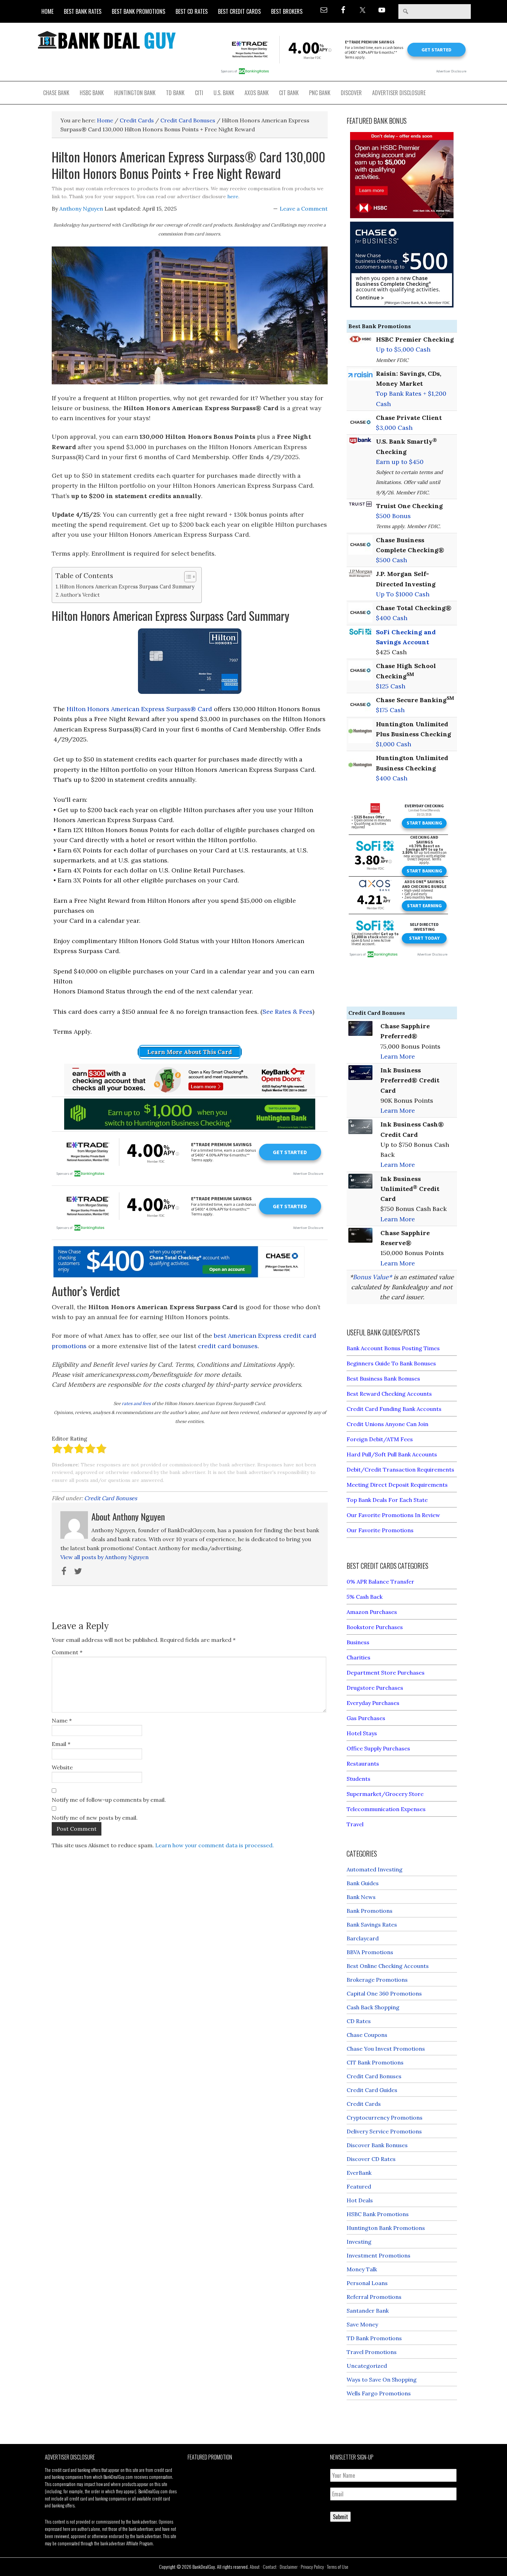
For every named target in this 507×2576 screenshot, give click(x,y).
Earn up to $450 (400, 462)
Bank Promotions (370, 1911)
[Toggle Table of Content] (187, 577)
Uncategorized (367, 2366)
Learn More (398, 1056)
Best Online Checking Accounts (388, 1966)
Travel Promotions (372, 2352)
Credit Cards (364, 2104)
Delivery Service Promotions (384, 2131)
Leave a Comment (304, 209)
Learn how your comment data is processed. (215, 1845)
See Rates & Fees (287, 1012)
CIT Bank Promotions (375, 2062)
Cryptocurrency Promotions (385, 2118)
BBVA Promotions (370, 1952)
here (233, 196)
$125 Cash (391, 686)
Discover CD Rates (371, 2159)
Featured (359, 2186)
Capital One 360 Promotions (384, 1993)
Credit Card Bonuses (111, 1498)
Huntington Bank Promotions (386, 2228)
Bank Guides (363, 1883)
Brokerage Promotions (377, 1980)
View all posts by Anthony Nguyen (105, 1557)
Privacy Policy (312, 2567)
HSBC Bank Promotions (378, 2214)
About (255, 2567)
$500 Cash (391, 560)
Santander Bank (368, 2311)
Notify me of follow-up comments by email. (109, 1800)
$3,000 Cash (394, 428)
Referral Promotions (374, 2297)
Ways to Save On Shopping (382, 2380)
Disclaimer (289, 2567)
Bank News (361, 1897)
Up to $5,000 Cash (403, 349)
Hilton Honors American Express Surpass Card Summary (127, 587)
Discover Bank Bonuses (377, 2145)
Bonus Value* (372, 1277)
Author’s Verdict (80, 595)
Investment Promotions (379, 2255)
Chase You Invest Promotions (386, 2049)
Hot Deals (360, 2200)
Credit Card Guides (372, 2090)
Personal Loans (367, 2283)
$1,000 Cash (394, 744)
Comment (67, 1652)
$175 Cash (390, 710)
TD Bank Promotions (374, 2338)
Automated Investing (375, 1869)
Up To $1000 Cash (403, 594)
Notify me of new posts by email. (95, 1818)
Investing (359, 2242)
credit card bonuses (228, 1346)
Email (61, 1744)
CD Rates (359, 2021)
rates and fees (136, 1403)
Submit (340, 2517)
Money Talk (362, 2269)
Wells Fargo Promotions (379, 2393)
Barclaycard (363, 1938)
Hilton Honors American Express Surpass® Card (139, 709)
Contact (270, 2567)
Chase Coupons (367, 2035)
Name (62, 1720)
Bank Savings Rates (372, 1925)
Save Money (362, 2324)
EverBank (359, 2173)
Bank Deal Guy (107, 40)
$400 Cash (392, 618)
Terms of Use (338, 2567)
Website (62, 1767)
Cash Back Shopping (373, 2007)
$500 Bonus (393, 516)
